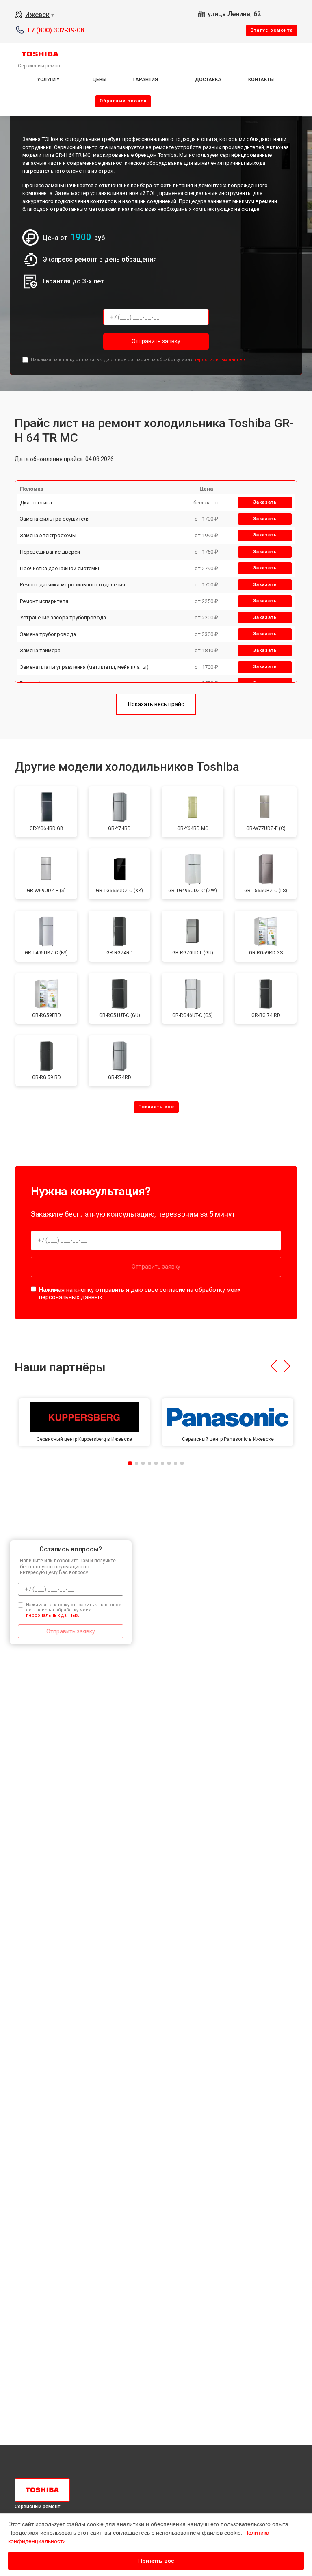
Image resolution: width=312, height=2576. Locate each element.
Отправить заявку (156, 341)
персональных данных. (220, 360)
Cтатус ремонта (272, 30)
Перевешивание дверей (50, 552)
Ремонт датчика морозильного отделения (73, 585)
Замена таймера (40, 650)
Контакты (261, 80)
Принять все (156, 2561)
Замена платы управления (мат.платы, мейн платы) (84, 667)
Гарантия (146, 80)
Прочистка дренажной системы (60, 568)
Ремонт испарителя (44, 601)
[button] (274, 1366)
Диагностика (36, 503)
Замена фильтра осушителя (55, 519)
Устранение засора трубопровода (63, 618)
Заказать (265, 502)
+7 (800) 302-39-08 (55, 30)
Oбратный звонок (123, 101)
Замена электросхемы (48, 535)
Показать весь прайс (156, 704)
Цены (100, 80)
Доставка (208, 80)
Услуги (46, 80)
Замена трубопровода (48, 634)
